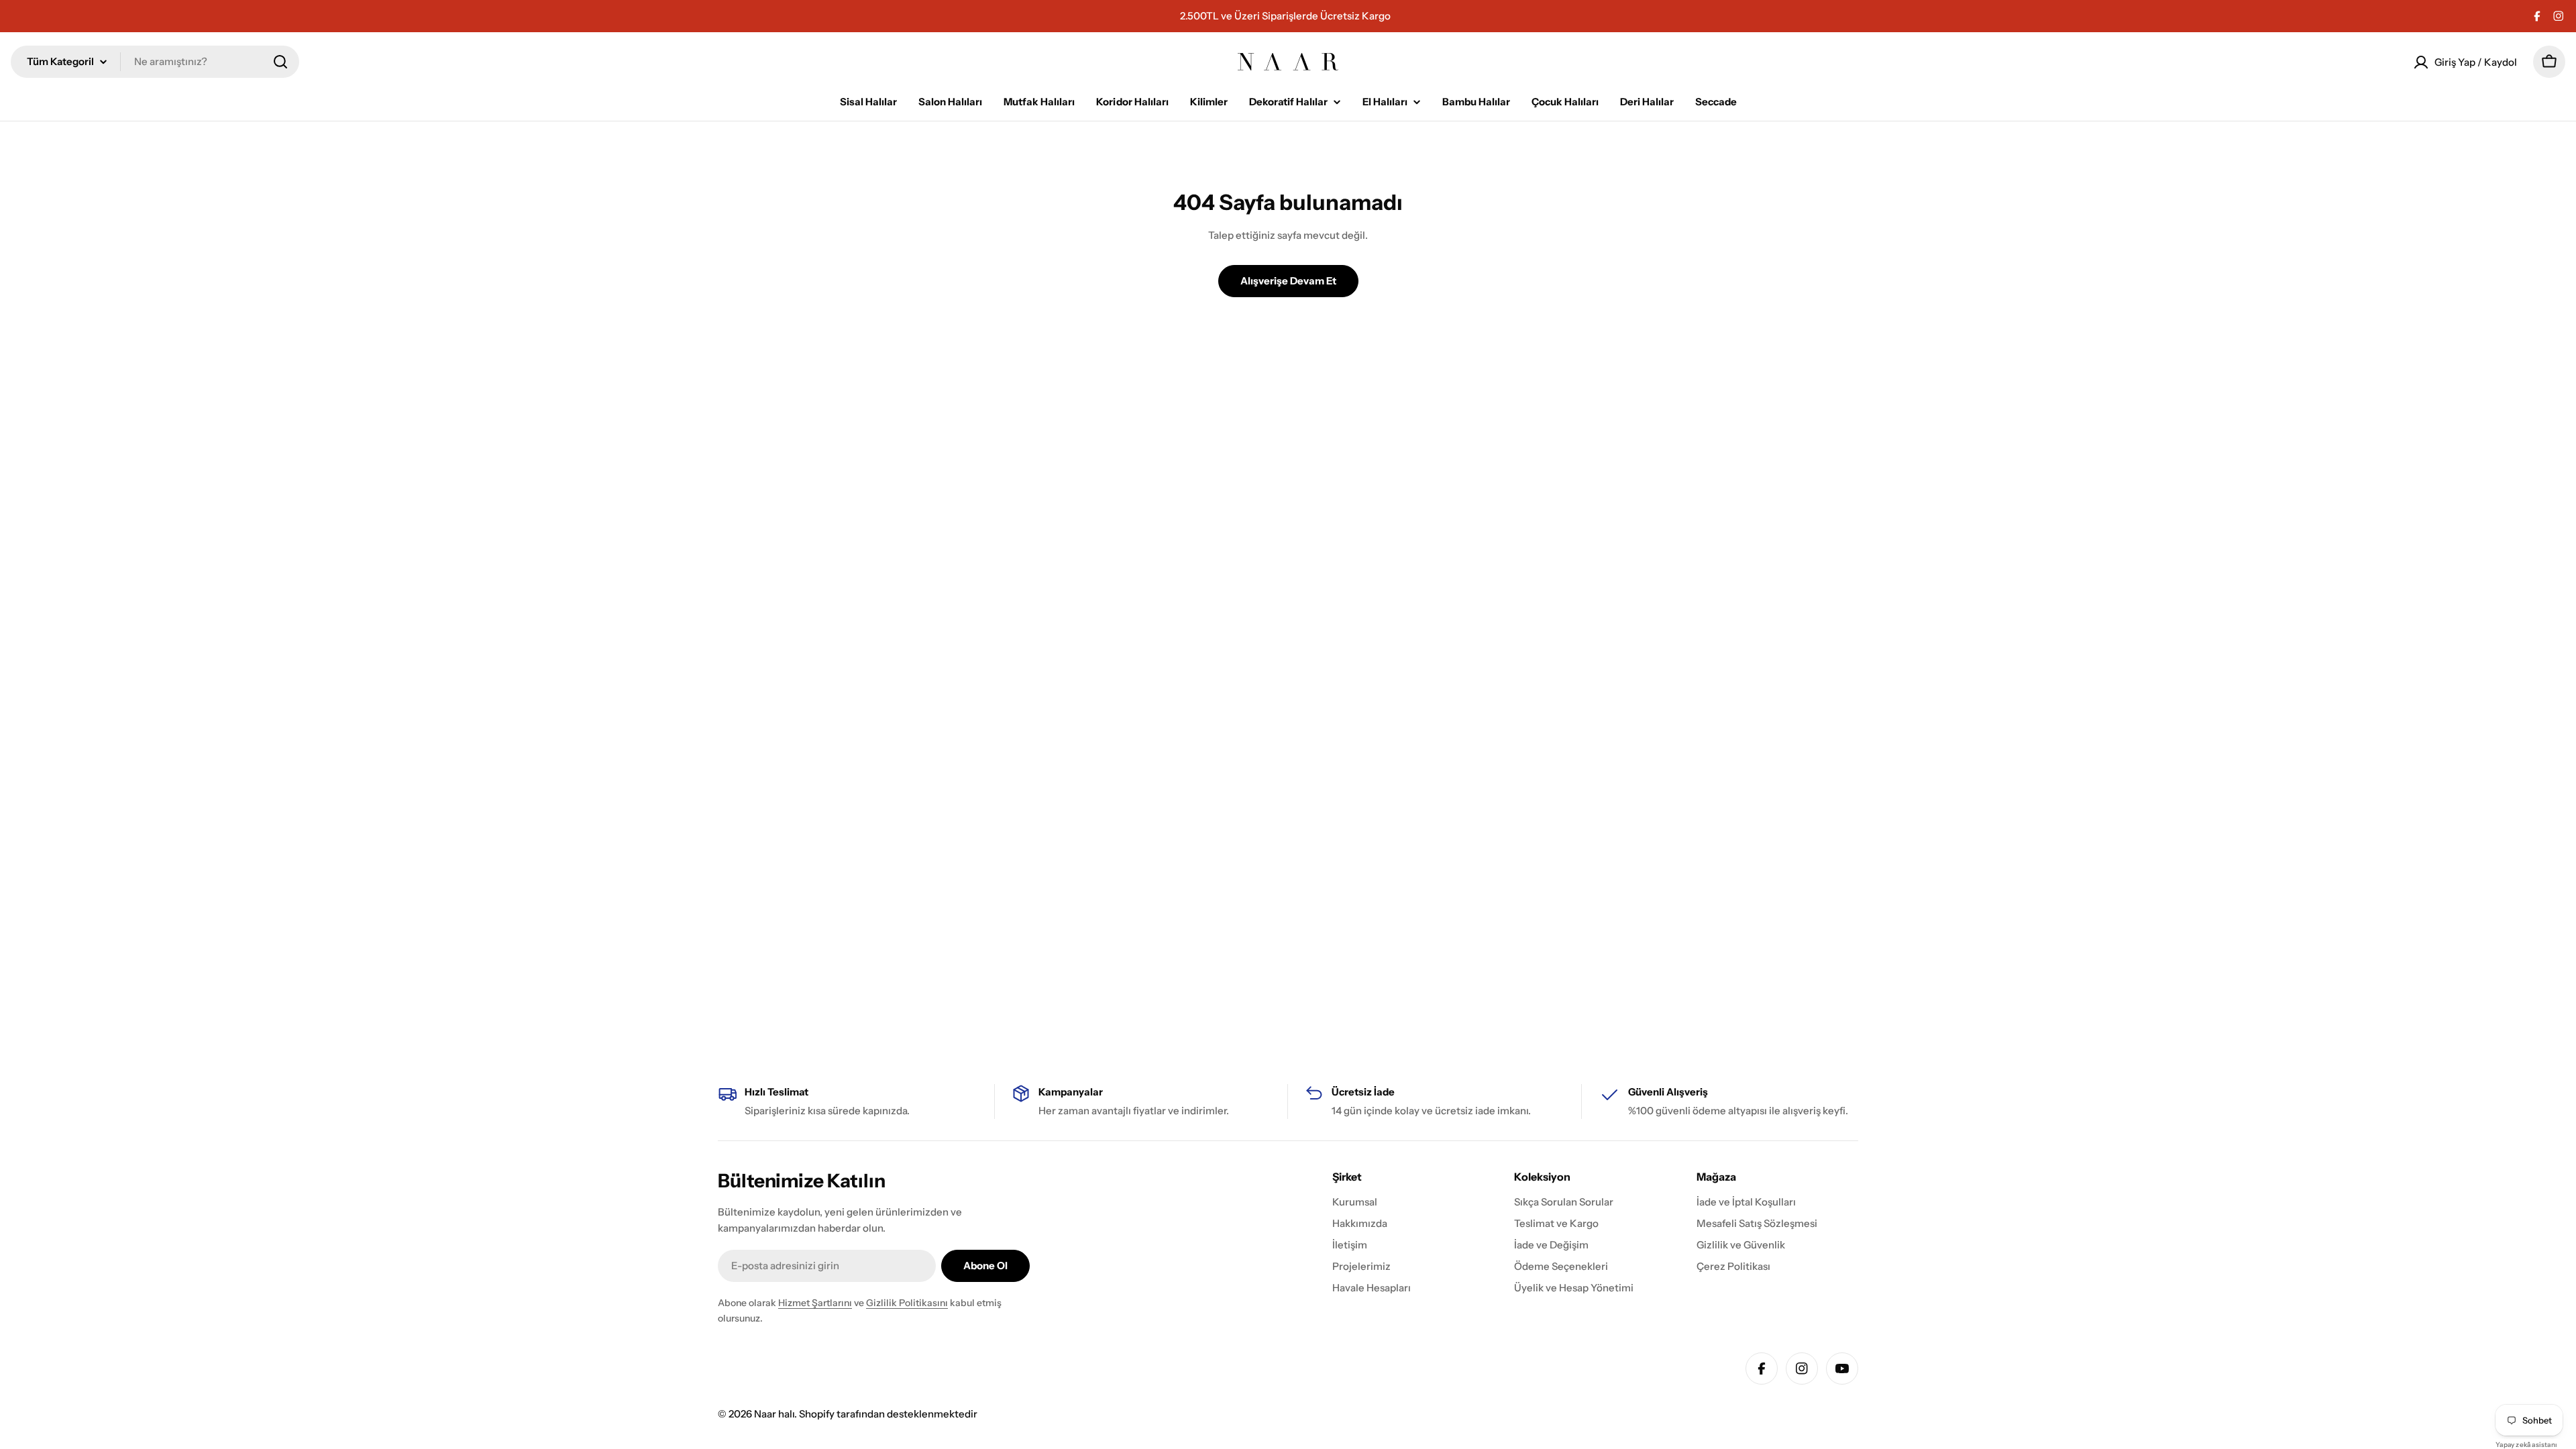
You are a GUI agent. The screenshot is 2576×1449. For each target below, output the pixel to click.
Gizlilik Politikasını (907, 1303)
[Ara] (280, 62)
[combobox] (155, 62)
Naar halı (774, 1414)
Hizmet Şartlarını (815, 1303)
